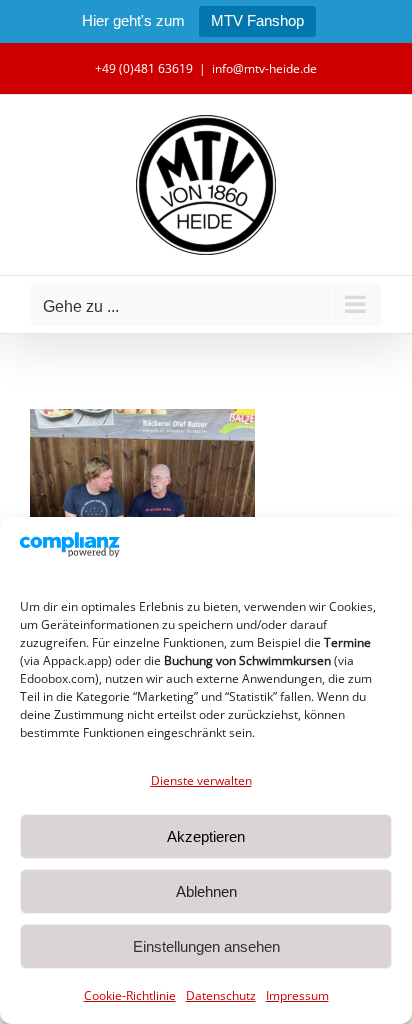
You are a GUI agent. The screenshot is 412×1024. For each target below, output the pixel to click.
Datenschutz (221, 995)
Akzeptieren (206, 836)
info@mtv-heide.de (264, 68)
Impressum (297, 995)
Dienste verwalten (201, 780)
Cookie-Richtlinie (130, 995)
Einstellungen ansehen (206, 946)
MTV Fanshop (257, 20)
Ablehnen (206, 891)
